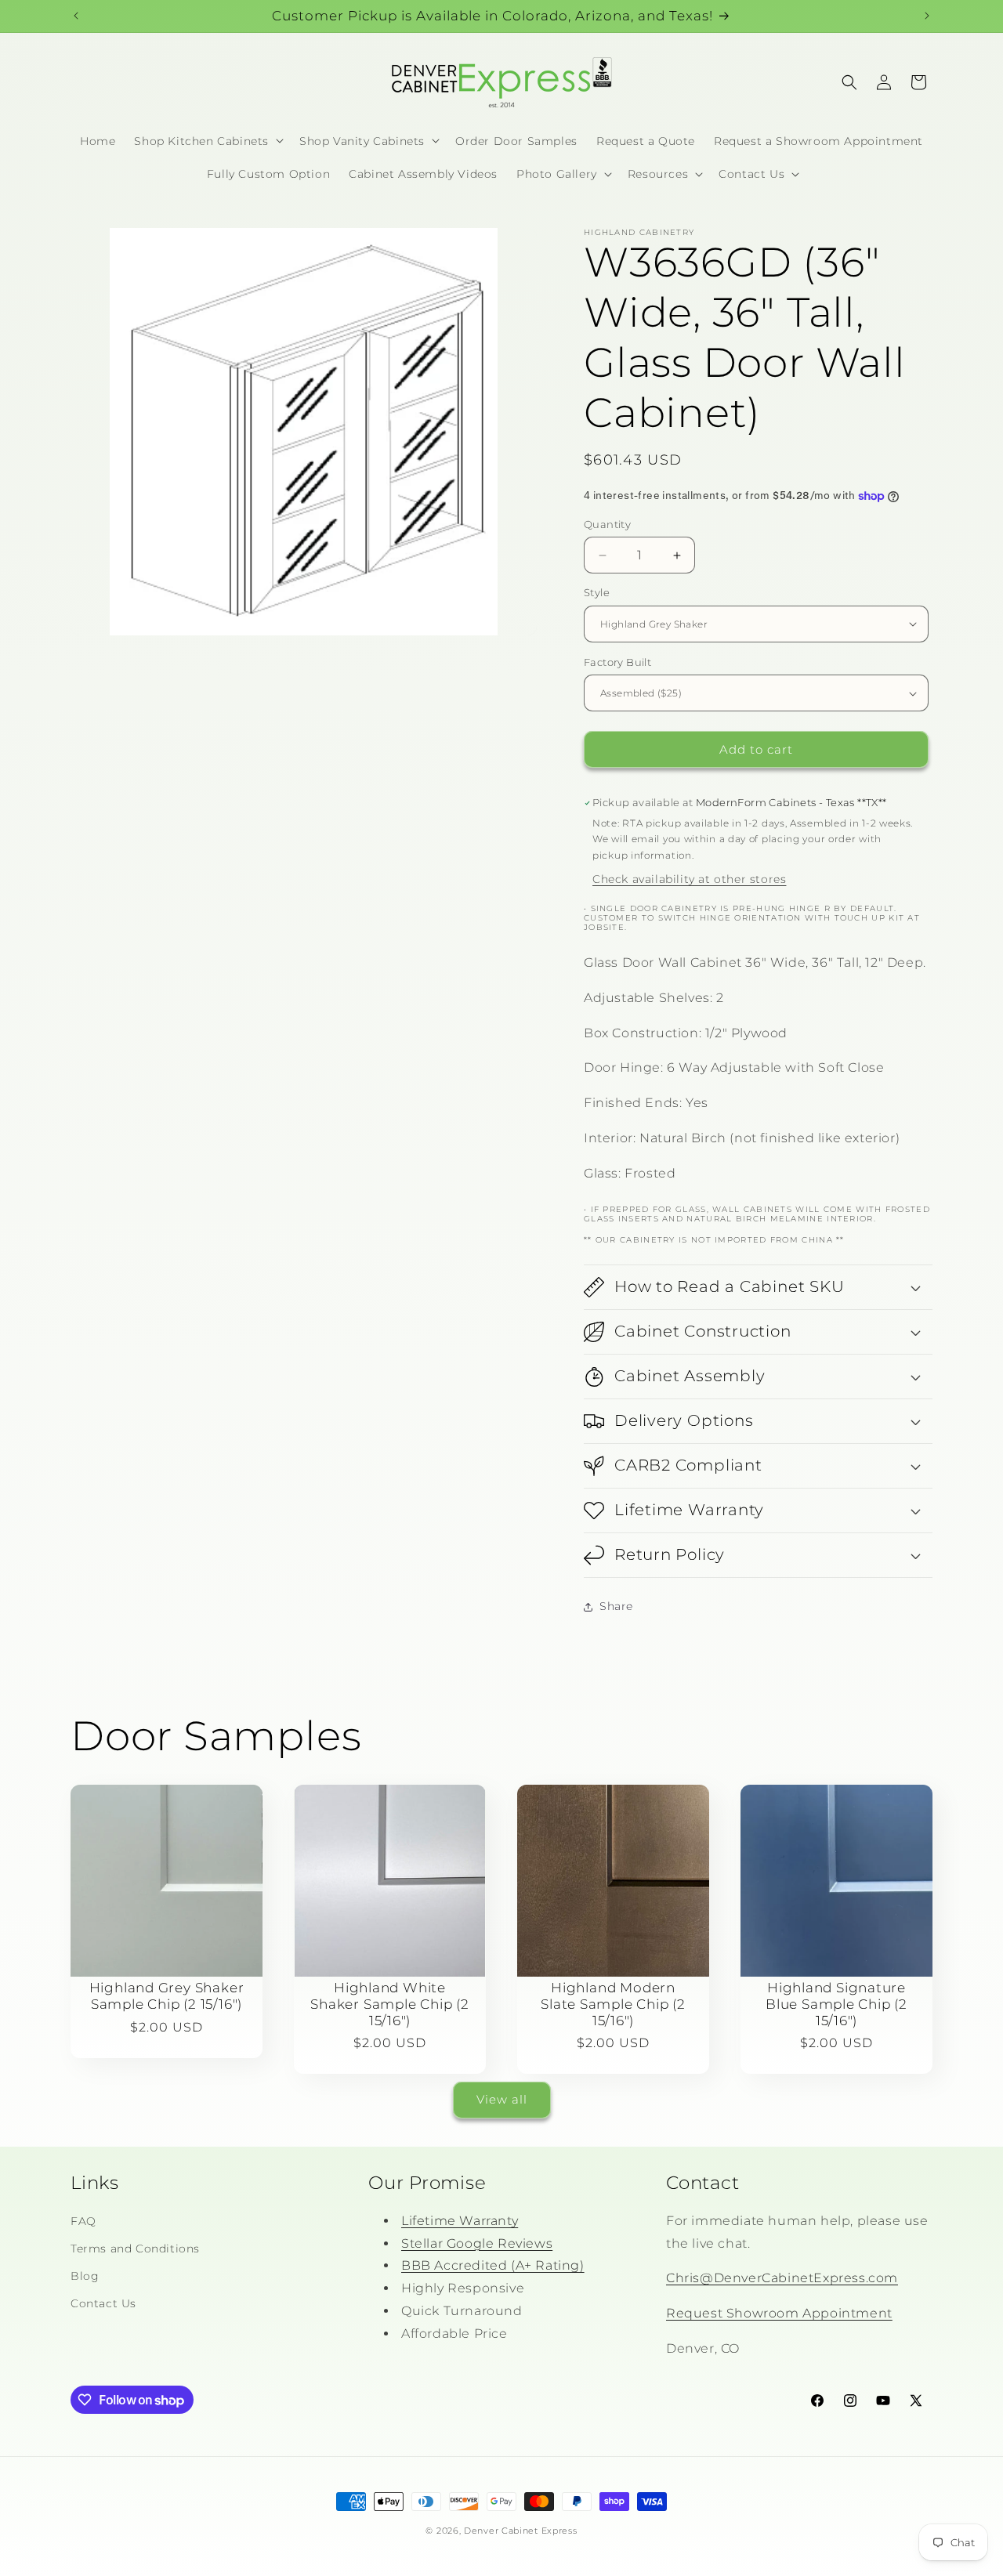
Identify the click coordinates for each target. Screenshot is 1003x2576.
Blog (85, 2276)
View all (502, 2099)
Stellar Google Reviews (477, 2243)
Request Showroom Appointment (779, 2313)
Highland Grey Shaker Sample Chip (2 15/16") (167, 1996)
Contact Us (103, 2303)
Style (597, 592)
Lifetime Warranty (460, 2221)
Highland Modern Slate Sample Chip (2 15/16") (613, 2004)
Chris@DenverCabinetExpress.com (782, 2278)
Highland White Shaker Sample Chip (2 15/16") (389, 2004)
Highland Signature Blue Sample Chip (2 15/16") (836, 2004)
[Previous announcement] (76, 16)
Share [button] (616, 1606)
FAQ (83, 2221)
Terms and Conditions (135, 2249)
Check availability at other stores (689, 879)
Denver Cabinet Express (520, 2531)
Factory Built (617, 662)
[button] (207, 140)
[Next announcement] (927, 16)
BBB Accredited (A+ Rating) (493, 2265)
